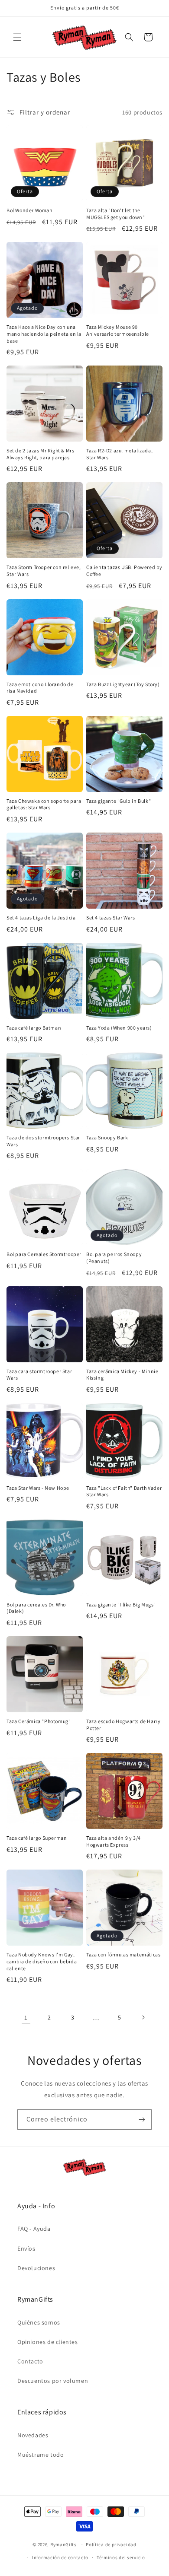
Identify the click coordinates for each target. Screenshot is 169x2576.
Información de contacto (60, 2557)
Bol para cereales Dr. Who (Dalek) (36, 1608)
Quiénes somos (39, 2322)
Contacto (30, 2361)
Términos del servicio (121, 2557)
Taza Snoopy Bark (107, 1137)
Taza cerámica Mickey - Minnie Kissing (122, 1375)
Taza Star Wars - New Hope (38, 1488)
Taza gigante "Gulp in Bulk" (119, 801)
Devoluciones (36, 2268)
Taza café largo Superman (37, 1838)
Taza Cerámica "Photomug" (39, 1721)
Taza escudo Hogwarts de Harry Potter (123, 1725)
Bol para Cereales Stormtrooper (44, 1254)
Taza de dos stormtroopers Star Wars (43, 1141)
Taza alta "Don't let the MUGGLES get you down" (116, 214)
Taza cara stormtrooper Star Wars (39, 1375)
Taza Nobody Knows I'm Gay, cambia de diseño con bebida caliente (42, 1961)
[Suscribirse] (142, 2120)
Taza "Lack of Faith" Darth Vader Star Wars (124, 1491)
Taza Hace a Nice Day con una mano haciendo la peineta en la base (44, 334)
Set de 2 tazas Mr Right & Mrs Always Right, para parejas (40, 454)
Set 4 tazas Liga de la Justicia (41, 918)
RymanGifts (63, 2544)
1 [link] (26, 2018)
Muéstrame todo (41, 2455)
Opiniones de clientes (48, 2342)
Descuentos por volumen (53, 2381)
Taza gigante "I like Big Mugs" (121, 1604)
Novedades (33, 2435)
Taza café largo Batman (34, 1028)
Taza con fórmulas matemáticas (123, 1954)
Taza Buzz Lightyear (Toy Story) (123, 684)
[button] (17, 37)
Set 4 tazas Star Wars (111, 918)
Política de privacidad (111, 2544)
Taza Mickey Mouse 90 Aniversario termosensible (118, 330)
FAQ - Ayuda (34, 2229)
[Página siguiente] (143, 2017)
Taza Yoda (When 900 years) (119, 1028)
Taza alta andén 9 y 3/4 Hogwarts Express (114, 1841)
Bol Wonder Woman (30, 210)
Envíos (26, 2248)
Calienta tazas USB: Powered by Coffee (124, 571)
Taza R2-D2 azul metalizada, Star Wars (119, 454)
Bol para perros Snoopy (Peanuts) (114, 1258)
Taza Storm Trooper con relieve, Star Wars (44, 571)
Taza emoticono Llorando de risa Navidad (40, 688)
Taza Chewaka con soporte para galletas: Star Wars (44, 804)
